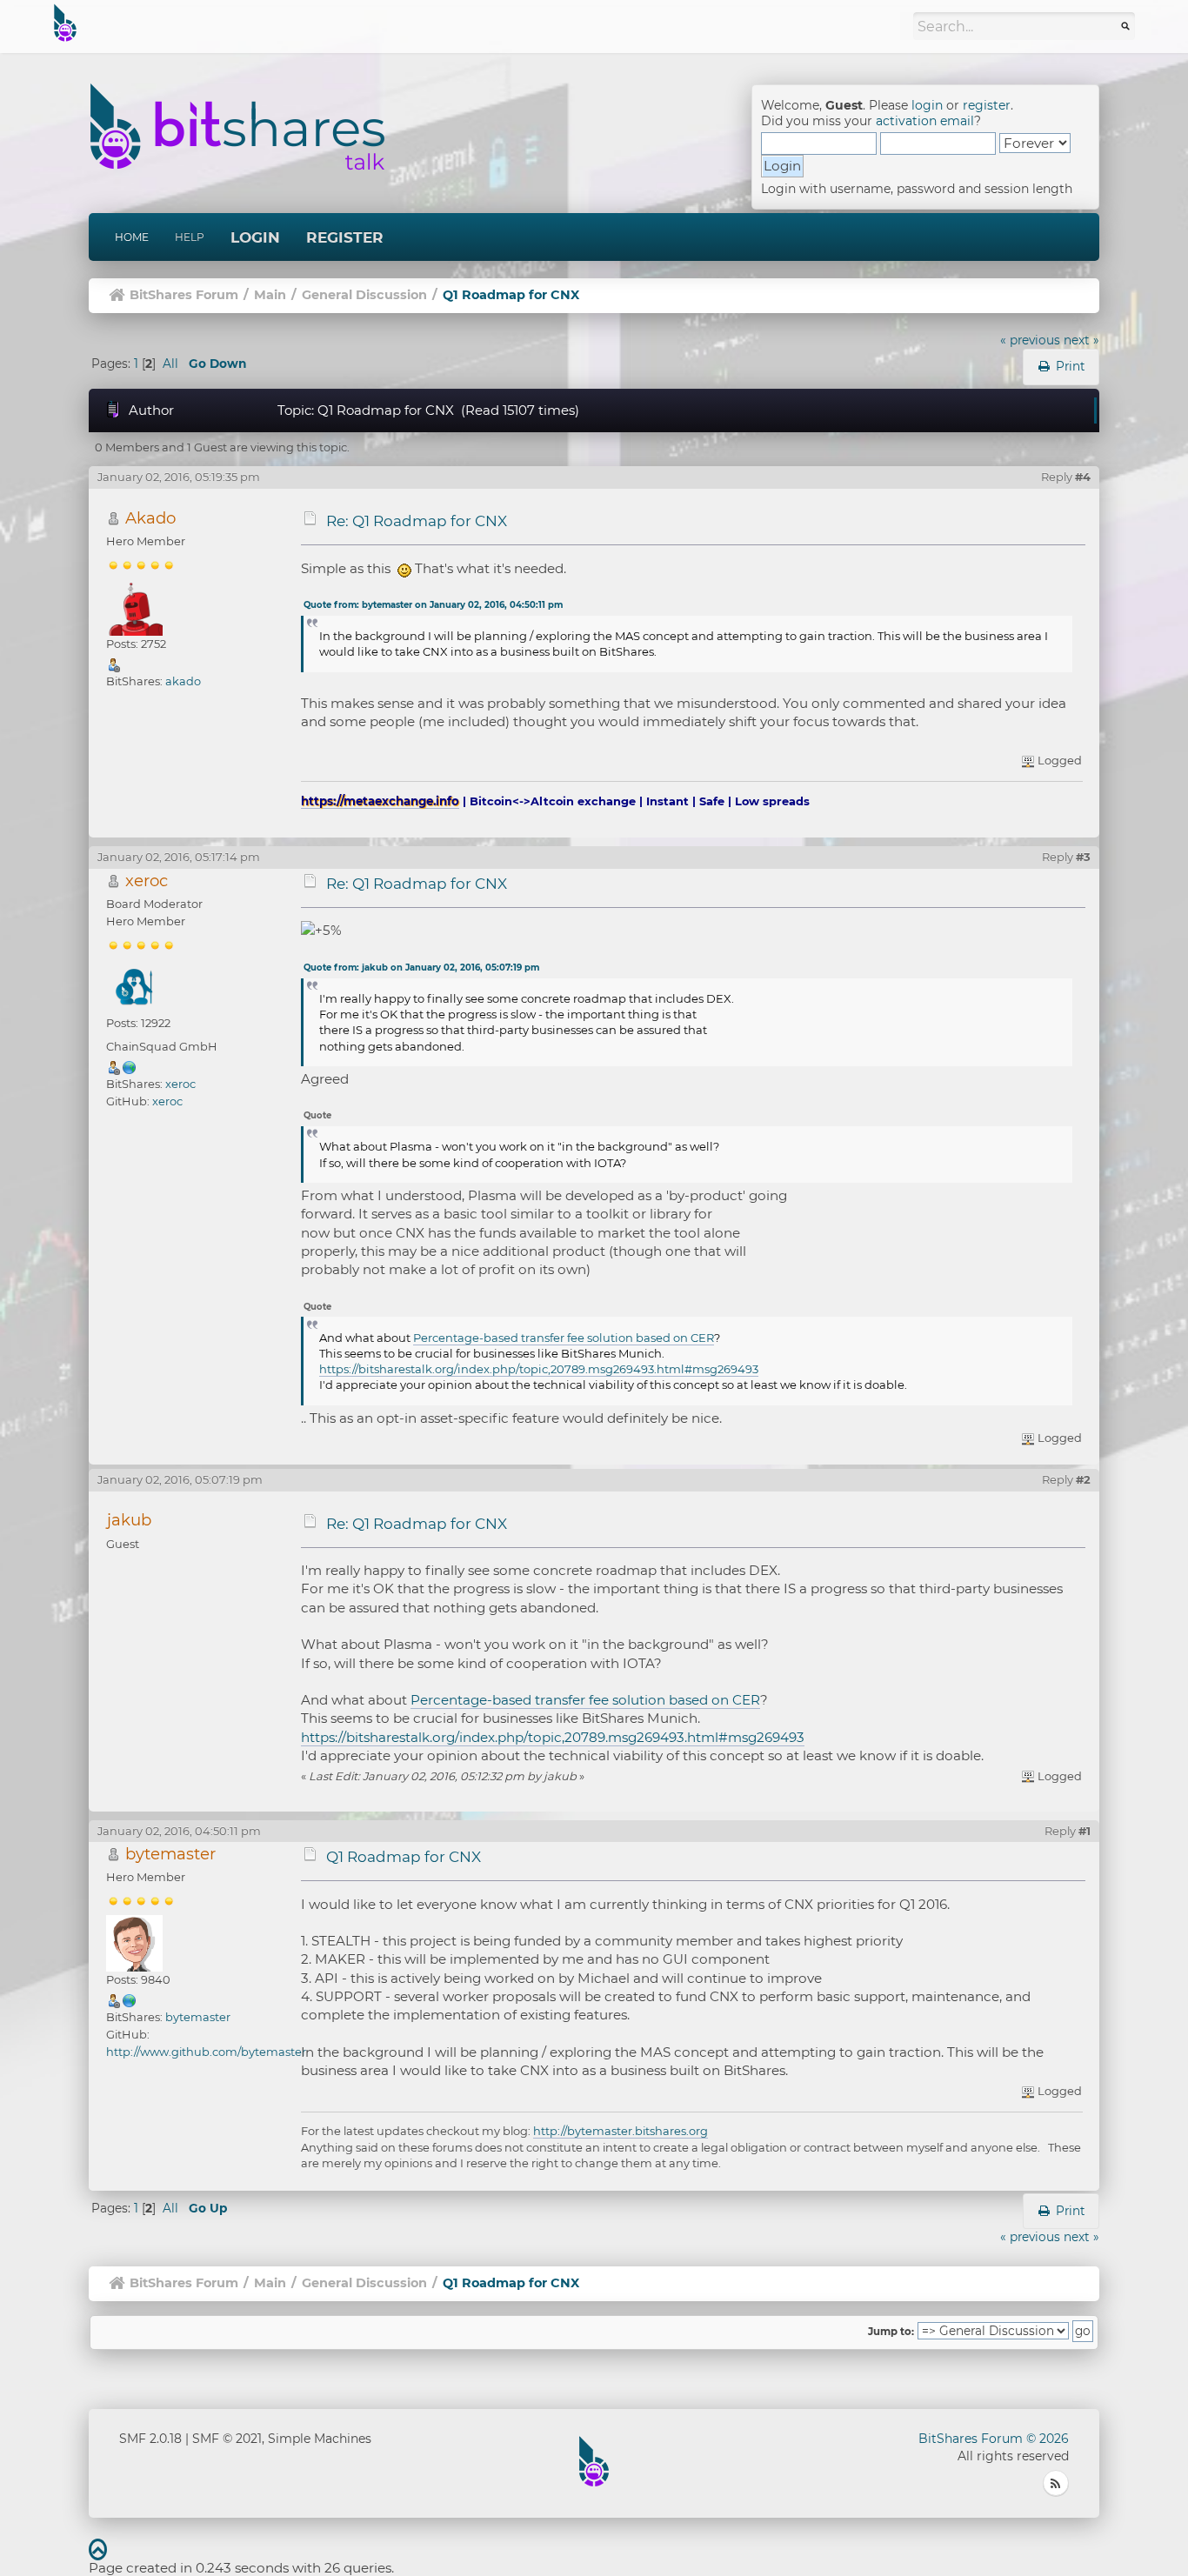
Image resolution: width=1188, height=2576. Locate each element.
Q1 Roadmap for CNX (404, 1857)
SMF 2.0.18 (150, 2439)
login (927, 105)
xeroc (147, 881)
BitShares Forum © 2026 (994, 2439)
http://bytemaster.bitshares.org (621, 2131)
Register (345, 237)
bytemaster (170, 1854)
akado (183, 681)
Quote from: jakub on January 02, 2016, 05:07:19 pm (421, 968)
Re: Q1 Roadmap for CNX (417, 521)
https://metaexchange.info (380, 801)
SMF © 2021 (227, 2439)
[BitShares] (130, 1999)
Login (255, 237)
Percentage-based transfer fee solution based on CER (564, 1338)
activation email (925, 121)
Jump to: (891, 2332)
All (170, 364)
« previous (1030, 340)
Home (132, 237)
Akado (150, 518)
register (987, 105)
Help (190, 237)
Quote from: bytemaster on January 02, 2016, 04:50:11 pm (433, 605)
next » (1081, 340)
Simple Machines (320, 2439)
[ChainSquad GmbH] (130, 1066)
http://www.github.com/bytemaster (206, 2052)
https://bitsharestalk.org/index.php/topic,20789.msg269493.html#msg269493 (539, 1369)
